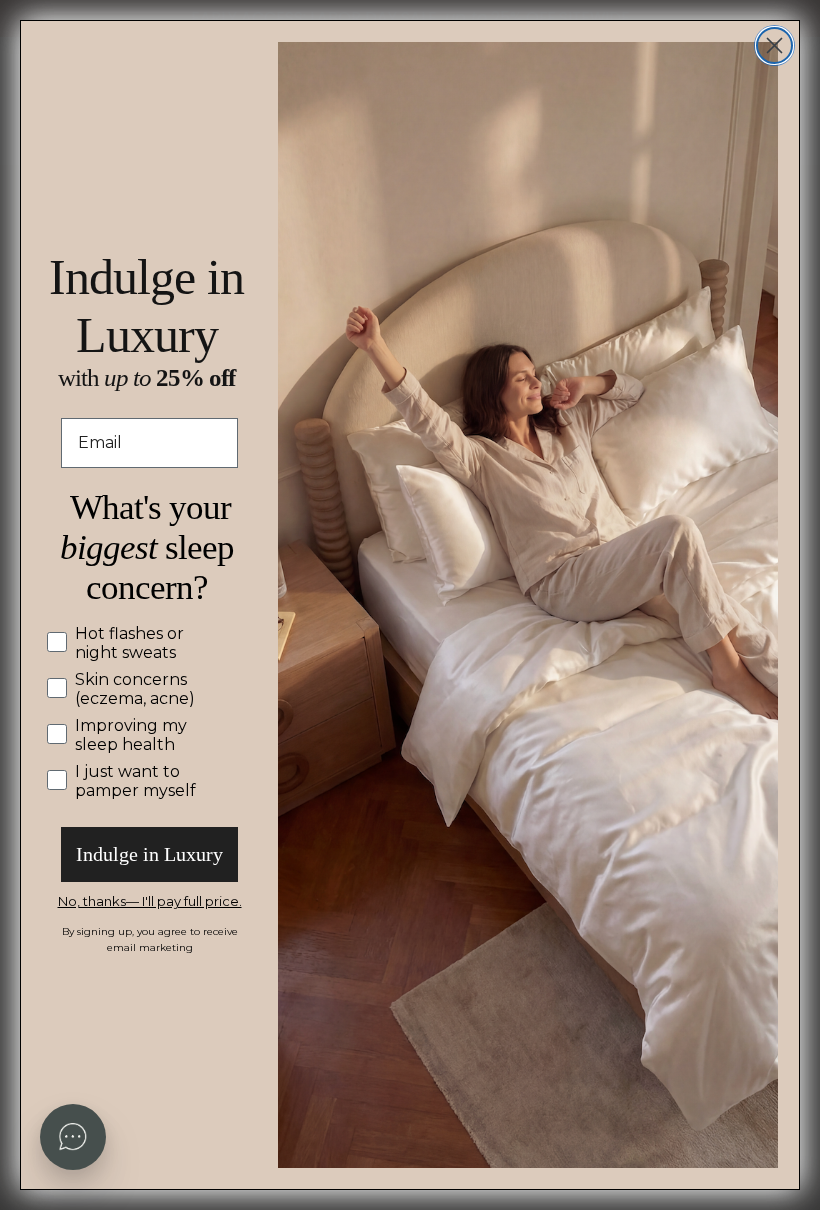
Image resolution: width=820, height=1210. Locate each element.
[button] (73, 1137)
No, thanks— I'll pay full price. (150, 901)
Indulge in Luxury (149, 854)
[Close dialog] (774, 45)
